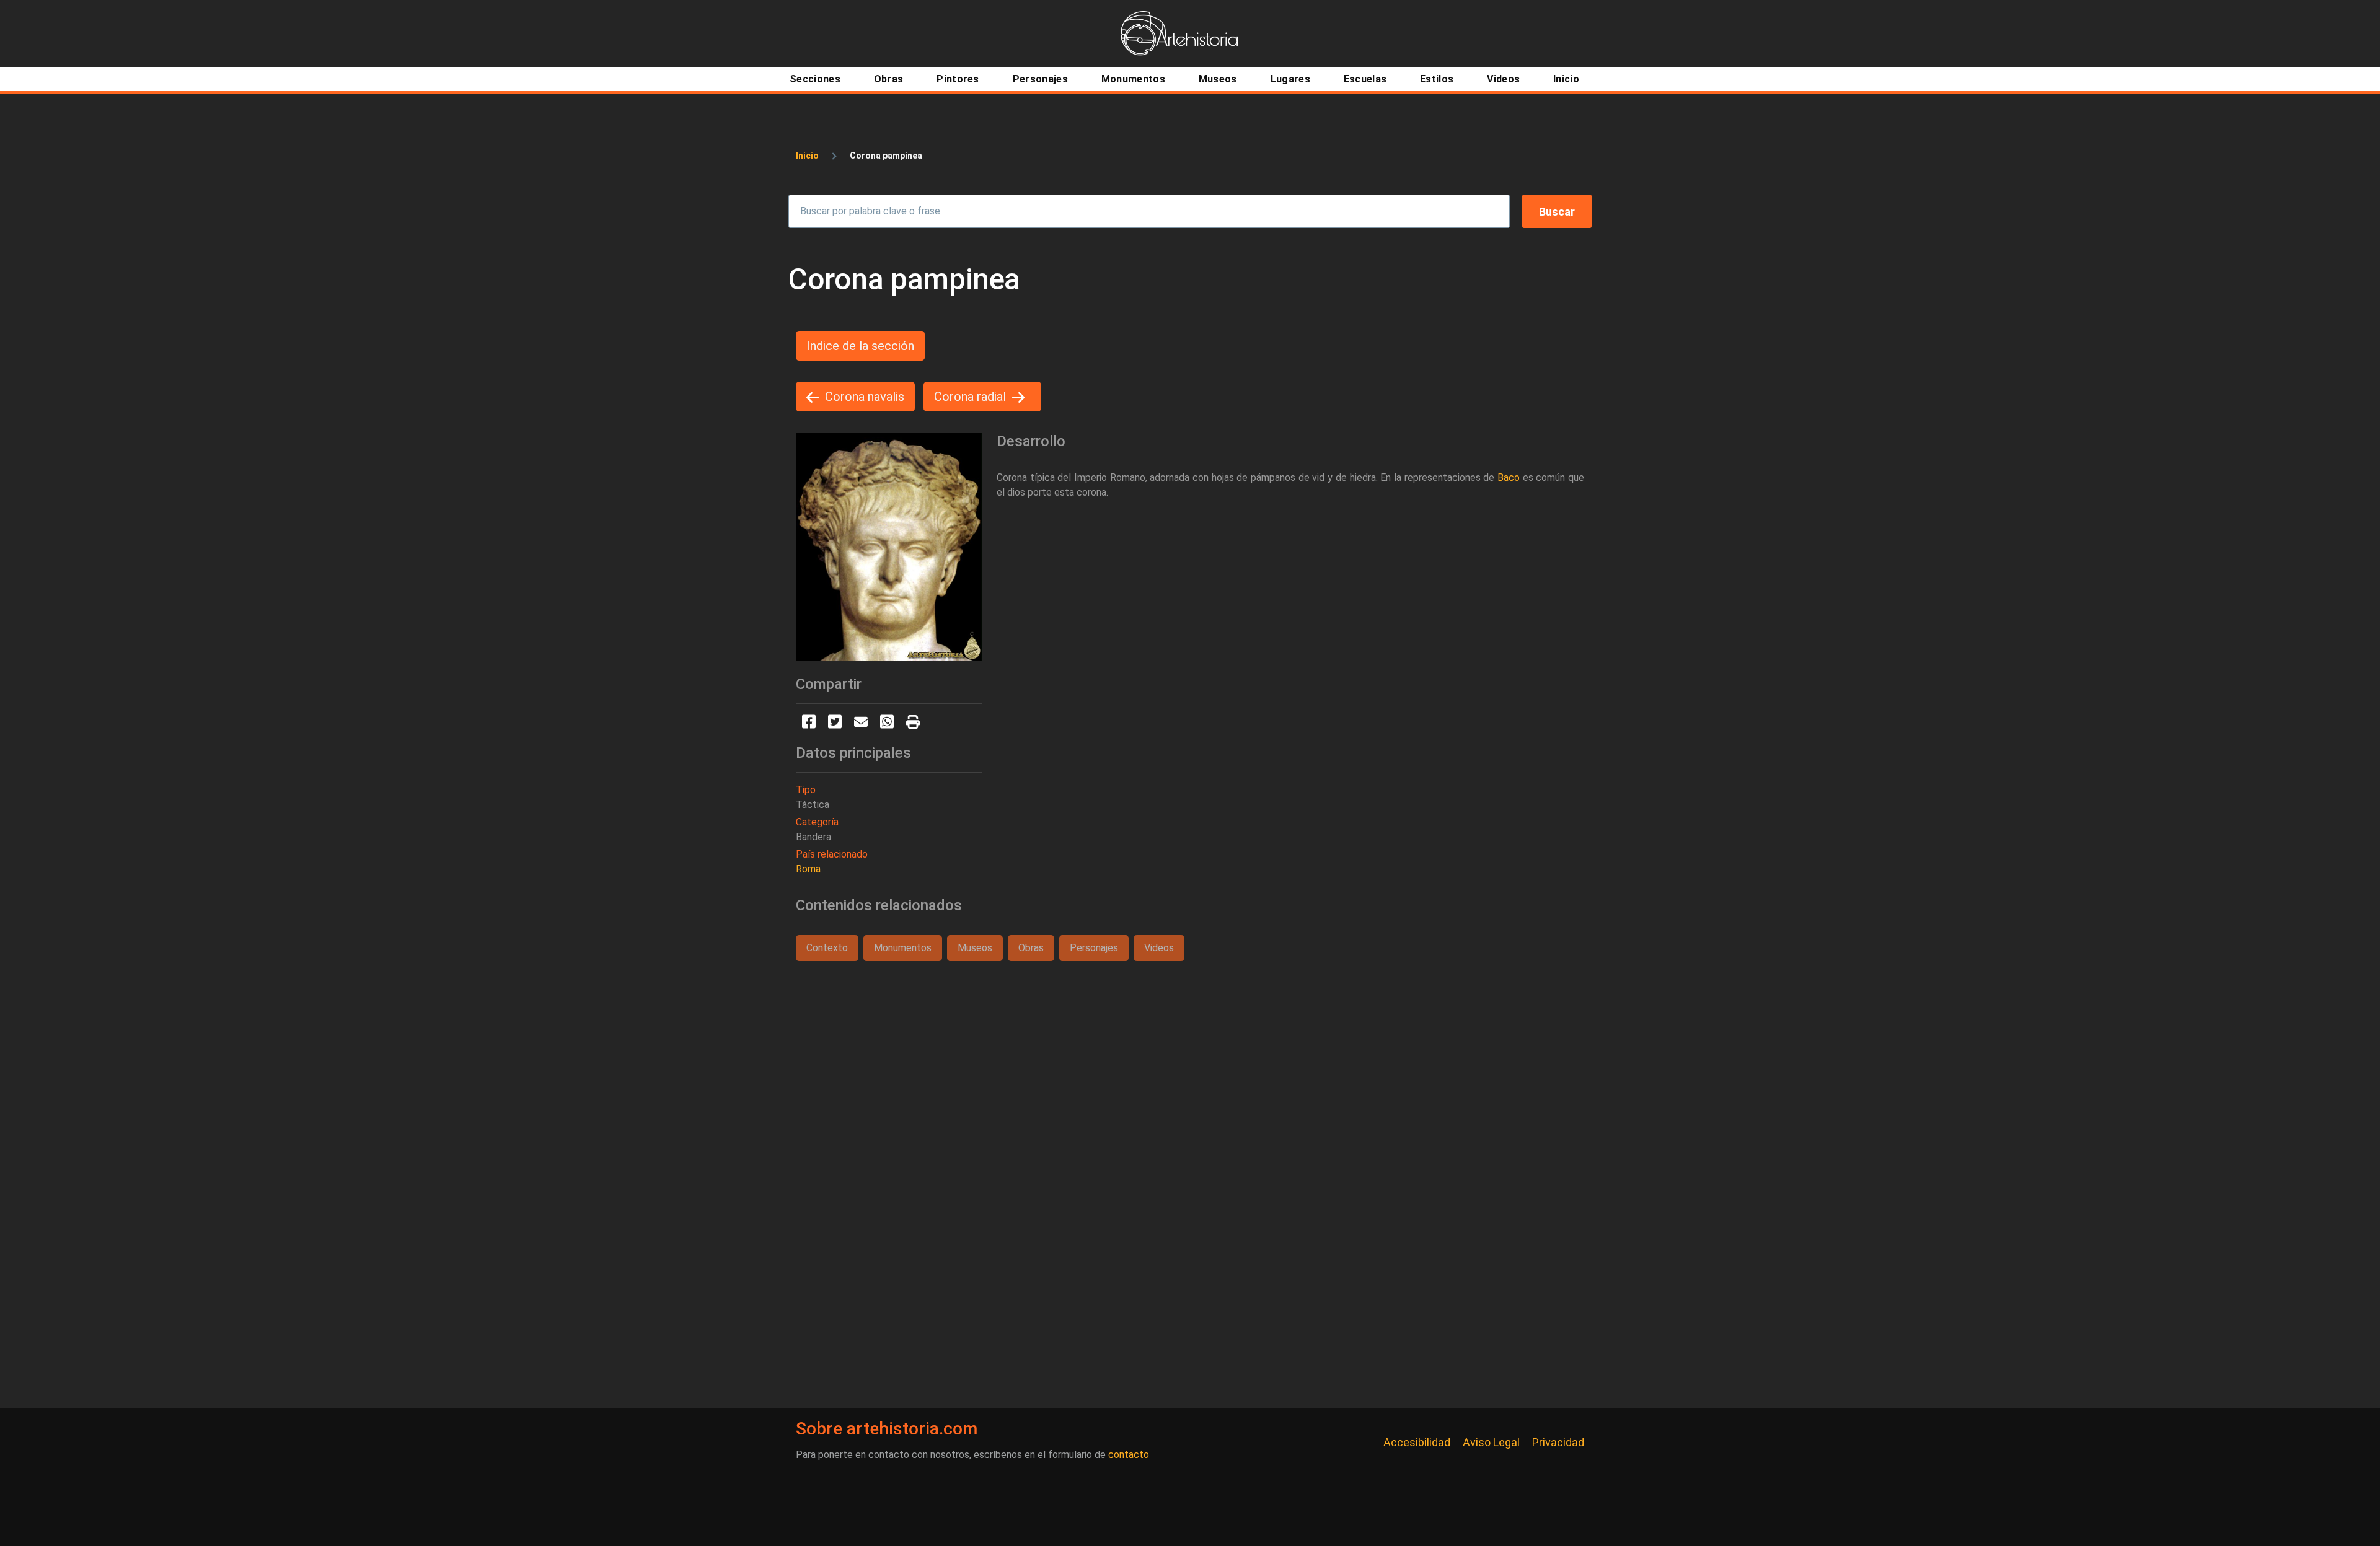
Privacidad (1558, 1442)
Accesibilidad (1417, 1442)
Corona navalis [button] (865, 397)
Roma (808, 869)
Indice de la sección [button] (860, 346)
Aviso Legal (1491, 1442)
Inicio (807, 156)
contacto (1129, 1455)
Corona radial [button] (970, 397)
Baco (1509, 477)
